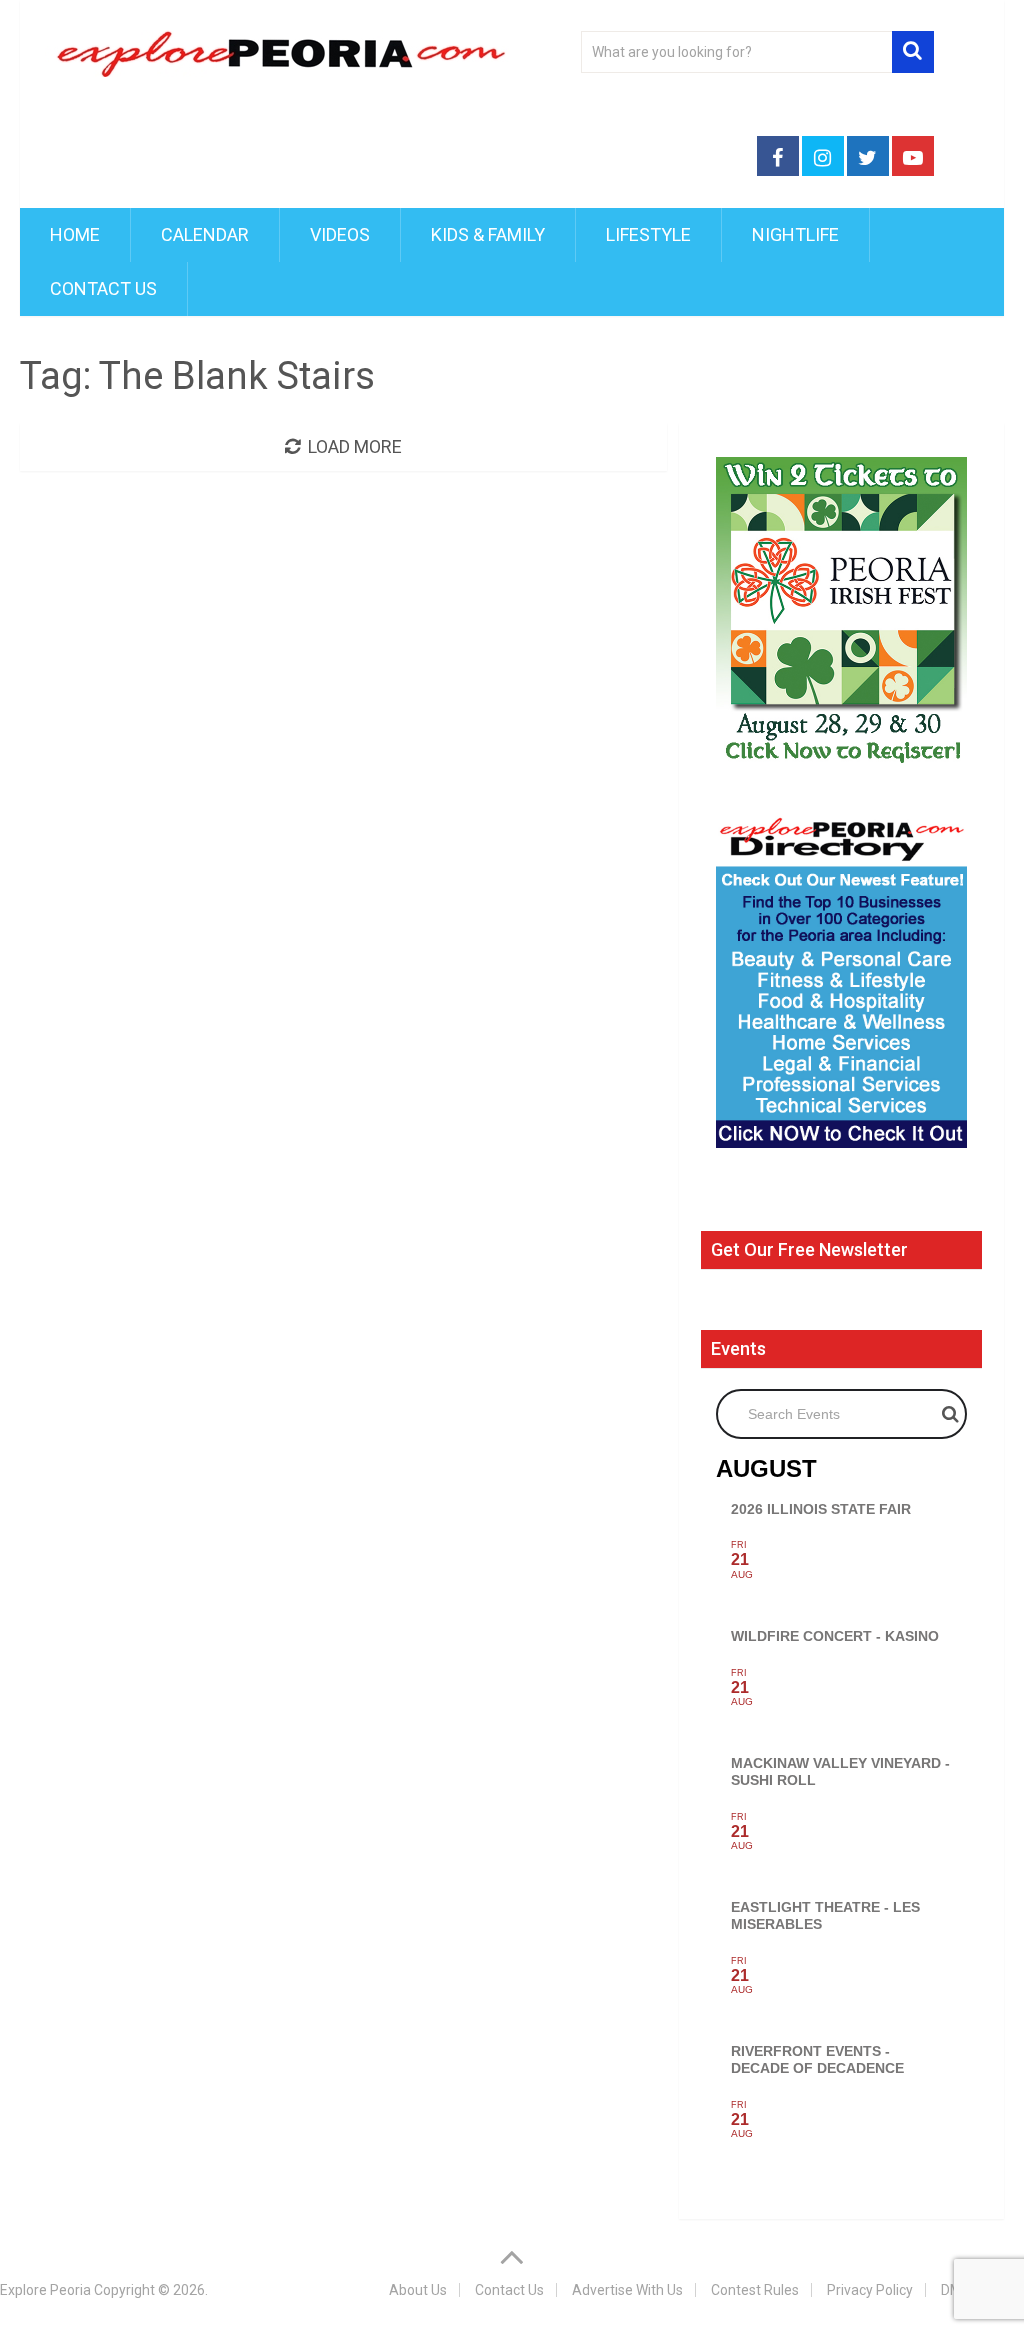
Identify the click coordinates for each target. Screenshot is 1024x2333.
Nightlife (795, 234)
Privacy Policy (870, 2290)
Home (75, 234)
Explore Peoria (45, 2290)
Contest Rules (755, 2290)
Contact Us (103, 288)
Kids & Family (488, 234)
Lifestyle (648, 234)
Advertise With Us (627, 2290)
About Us (418, 2290)
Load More (355, 446)
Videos (340, 234)
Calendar (205, 234)
